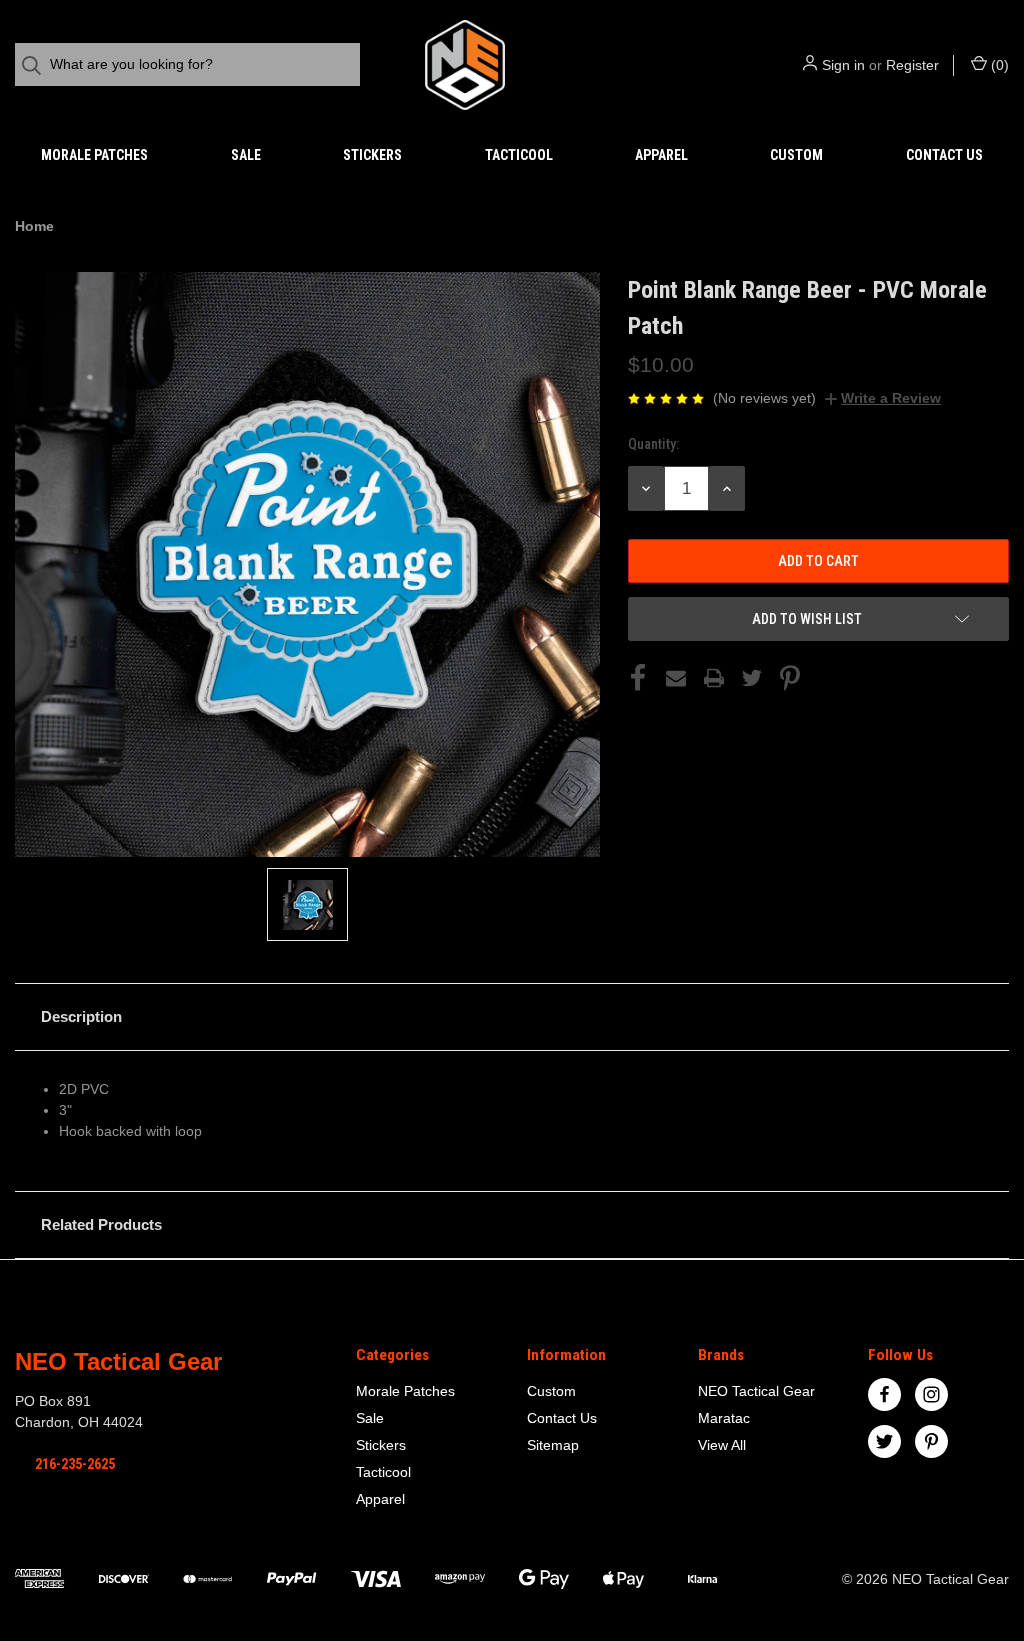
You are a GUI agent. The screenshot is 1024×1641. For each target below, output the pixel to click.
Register (912, 65)
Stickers (372, 155)
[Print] (714, 678)
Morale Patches (94, 155)
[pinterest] (931, 1441)
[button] (512, 1017)
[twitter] (884, 1441)
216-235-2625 (75, 1464)
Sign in (843, 65)
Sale (246, 155)
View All (722, 1445)
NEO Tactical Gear (756, 1391)
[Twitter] (752, 678)
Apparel (661, 155)
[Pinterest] (790, 678)
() (998, 65)
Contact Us (944, 155)
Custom (796, 155)
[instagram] (931, 1394)
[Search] (37, 65)
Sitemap (553, 1445)
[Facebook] (638, 678)
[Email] (676, 678)
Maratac (724, 1418)
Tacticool (519, 155)
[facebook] (884, 1394)
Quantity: (653, 444)
